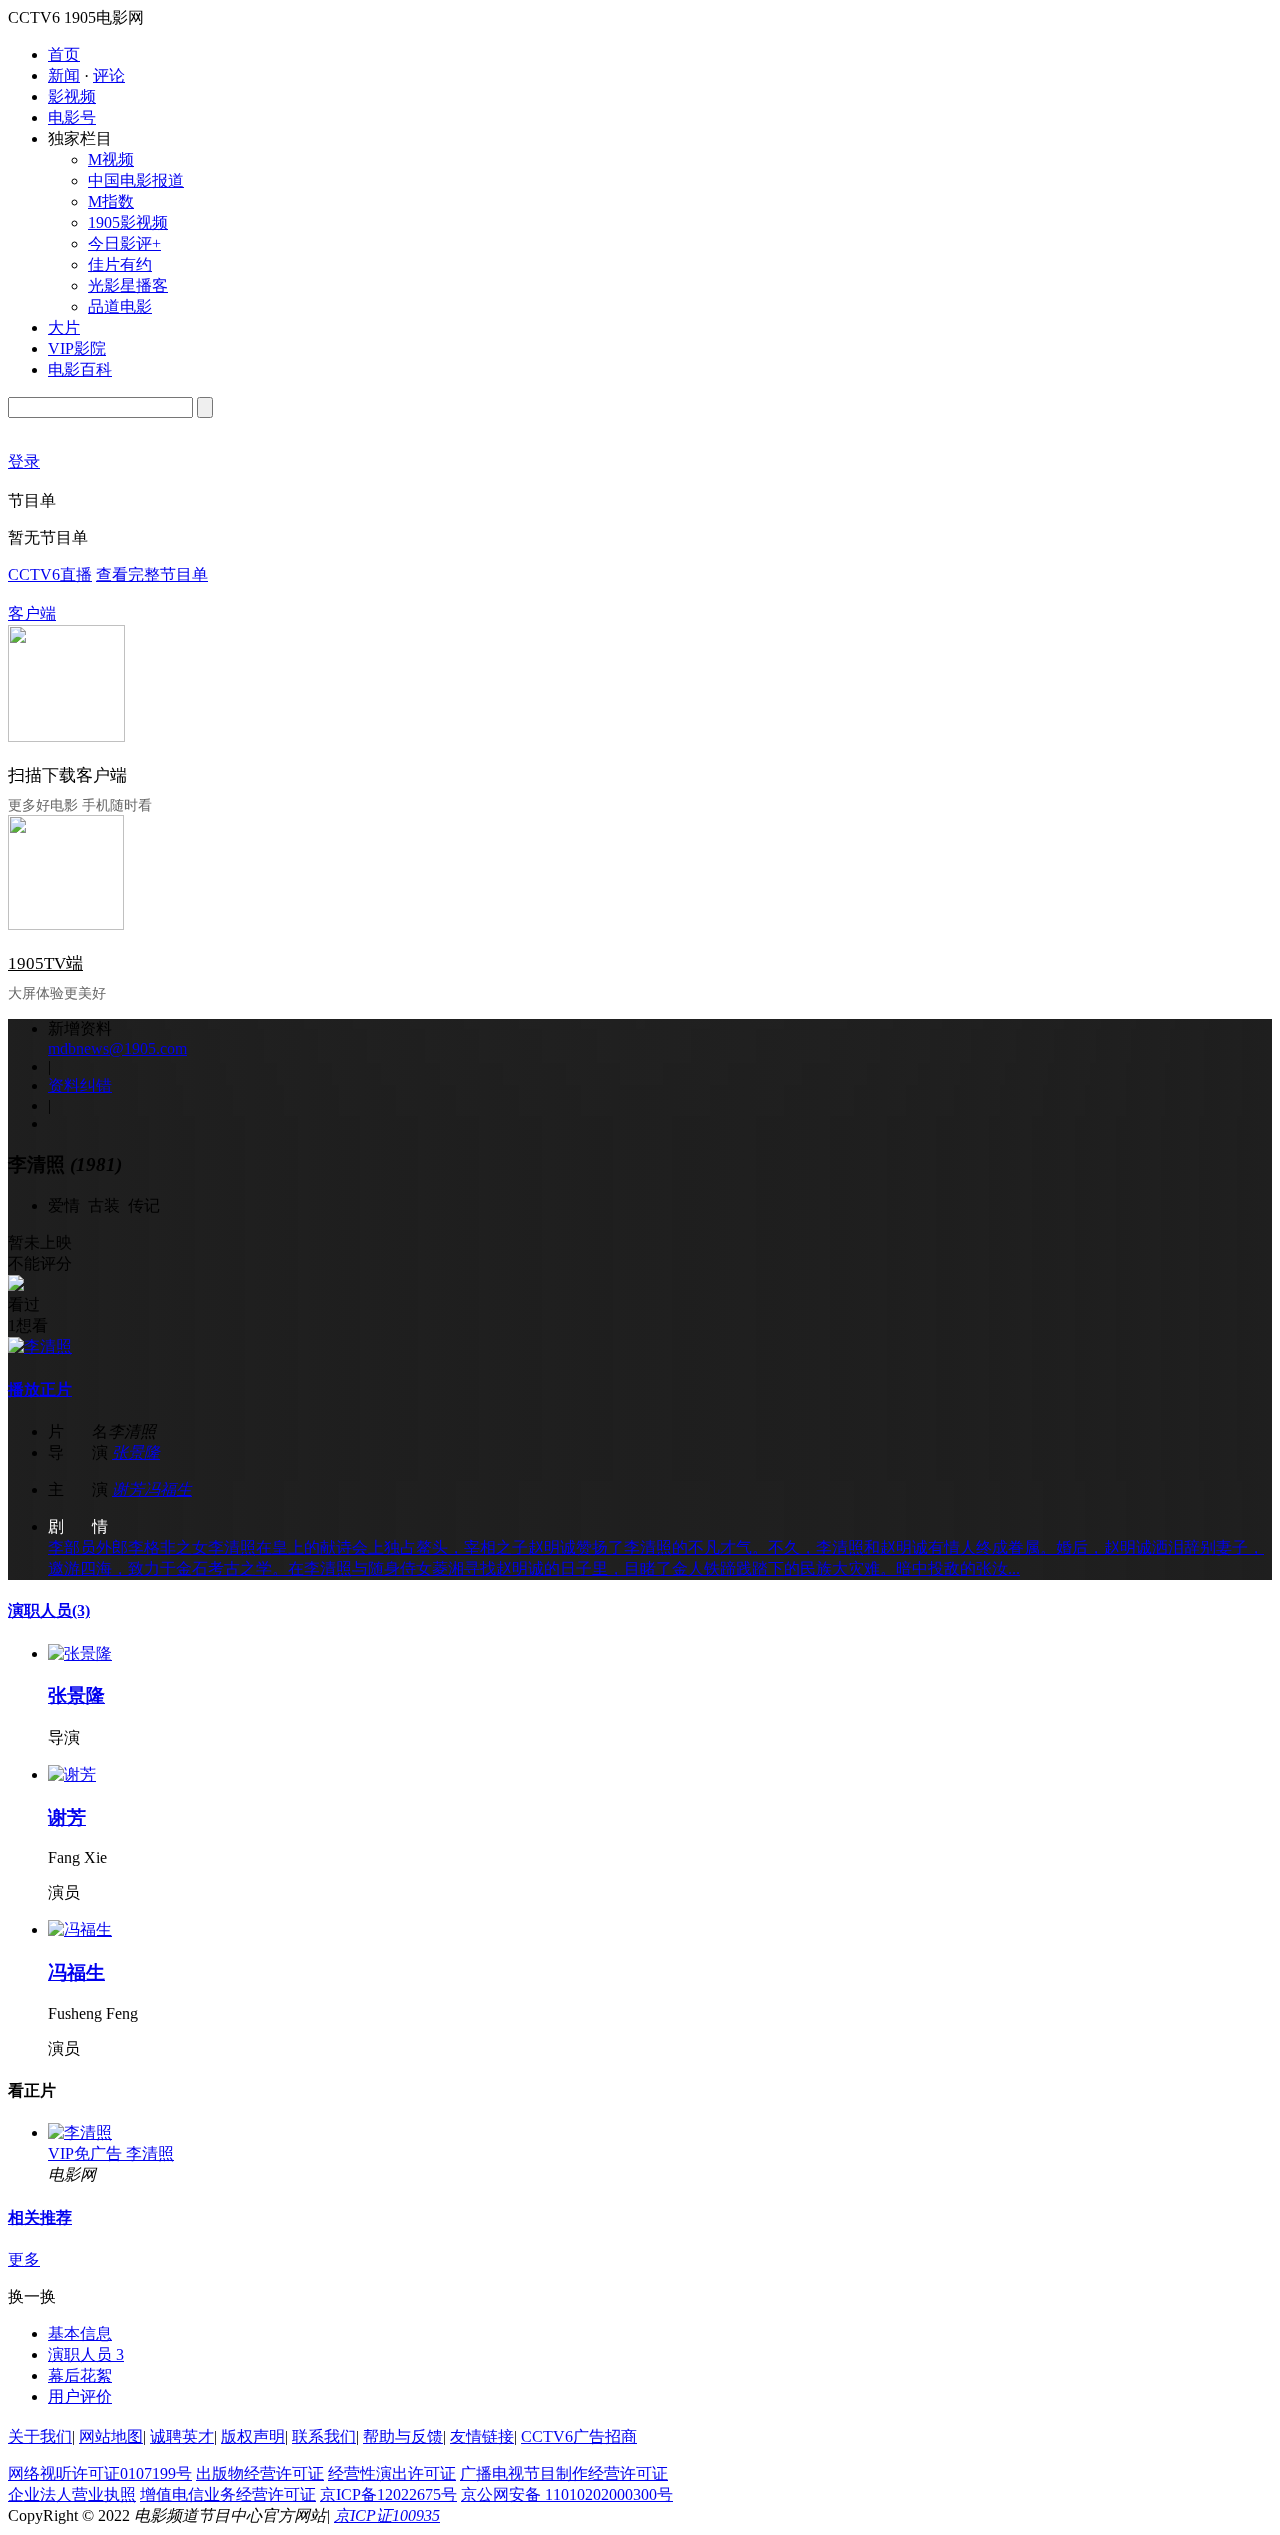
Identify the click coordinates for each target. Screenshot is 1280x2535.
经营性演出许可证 (392, 2473)
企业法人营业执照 (72, 2494)
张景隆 (136, 1452)
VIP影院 (77, 348)
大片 (64, 327)
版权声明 (253, 2436)
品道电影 (120, 306)
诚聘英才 (182, 2436)
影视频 (72, 96)
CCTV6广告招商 (579, 2436)
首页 (64, 54)
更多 (24, 2259)
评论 (109, 75)
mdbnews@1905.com (117, 1048)
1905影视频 (128, 222)
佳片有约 (120, 264)
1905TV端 (45, 963)
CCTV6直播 (50, 574)
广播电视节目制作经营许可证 (564, 2473)
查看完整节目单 (152, 574)
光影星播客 (128, 285)
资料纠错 (80, 1085)
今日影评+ (124, 243)
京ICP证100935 (387, 2515)
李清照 (150, 2153)
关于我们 (40, 2436)
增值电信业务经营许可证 (228, 2494)
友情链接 (482, 2436)
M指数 (111, 201)
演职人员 (49, 1610)
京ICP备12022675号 (388, 2494)
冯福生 (168, 1489)
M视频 (111, 159)
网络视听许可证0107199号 (100, 2473)
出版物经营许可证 (260, 2473)
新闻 (64, 75)
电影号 (72, 117)
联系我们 (324, 2436)
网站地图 (111, 2436)
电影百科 (80, 369)
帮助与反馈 (403, 2436)
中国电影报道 (136, 180)
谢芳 (128, 1489)
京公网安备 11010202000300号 (567, 2494)
